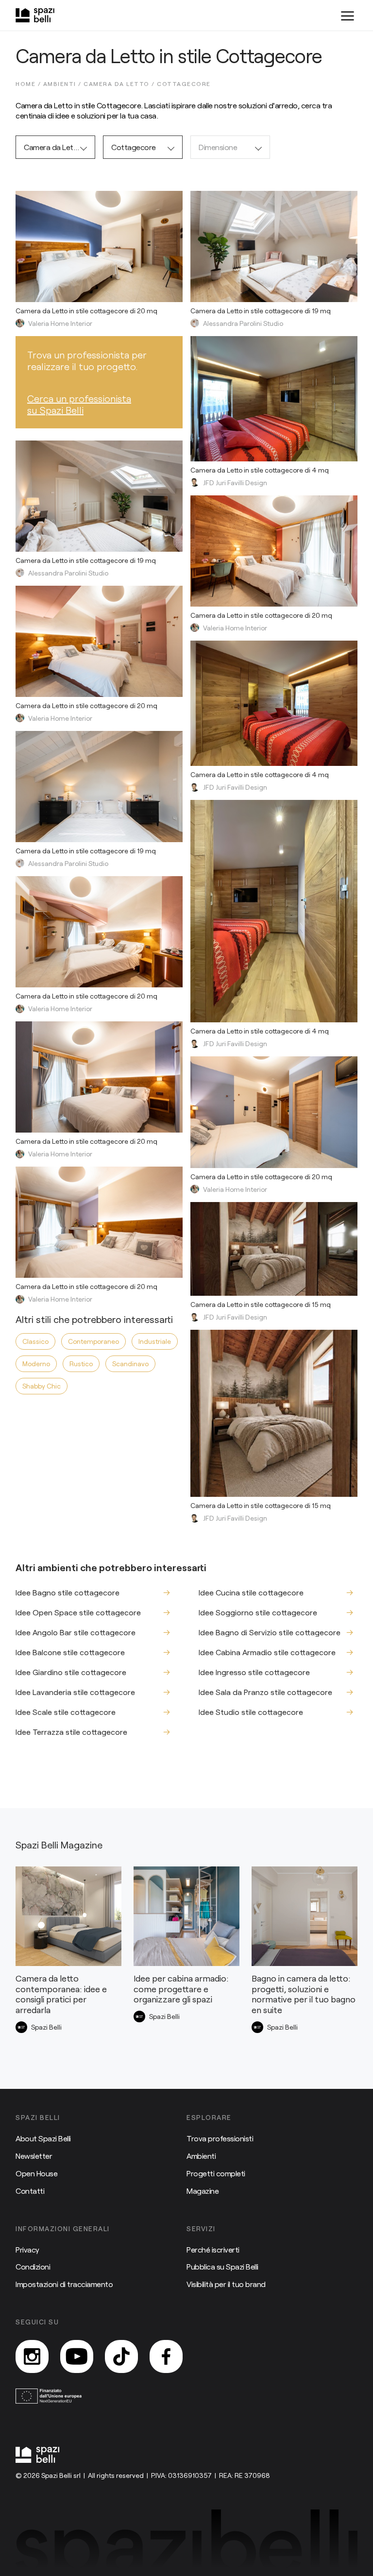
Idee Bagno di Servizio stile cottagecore (270, 1632)
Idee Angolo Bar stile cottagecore (76, 1632)
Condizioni (33, 2266)
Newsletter (34, 2156)
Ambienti (201, 2156)
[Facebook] (166, 2356)
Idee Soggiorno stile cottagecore (258, 1612)
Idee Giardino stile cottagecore (71, 1672)
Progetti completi (216, 2173)
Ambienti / (64, 84)
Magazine (203, 2191)
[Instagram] (32, 2356)
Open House (36, 2173)
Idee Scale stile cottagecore (66, 1712)
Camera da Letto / (120, 84)
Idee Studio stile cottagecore (251, 1712)
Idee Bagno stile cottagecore (68, 1592)
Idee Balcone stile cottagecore (70, 1652)
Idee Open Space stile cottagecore (78, 1612)
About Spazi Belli (43, 2138)
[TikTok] (121, 2356)
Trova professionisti (220, 2138)
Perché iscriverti (213, 2249)
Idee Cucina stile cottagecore (251, 1592)
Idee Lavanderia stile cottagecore (75, 1692)
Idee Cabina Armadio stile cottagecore (267, 1652)
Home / (29, 84)
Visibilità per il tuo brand (226, 2284)
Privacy (27, 2249)
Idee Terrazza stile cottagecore (71, 1732)
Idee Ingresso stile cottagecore (254, 1672)
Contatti (30, 2191)
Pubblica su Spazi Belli (222, 2266)
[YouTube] (77, 2356)
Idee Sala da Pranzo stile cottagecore (265, 1692)
